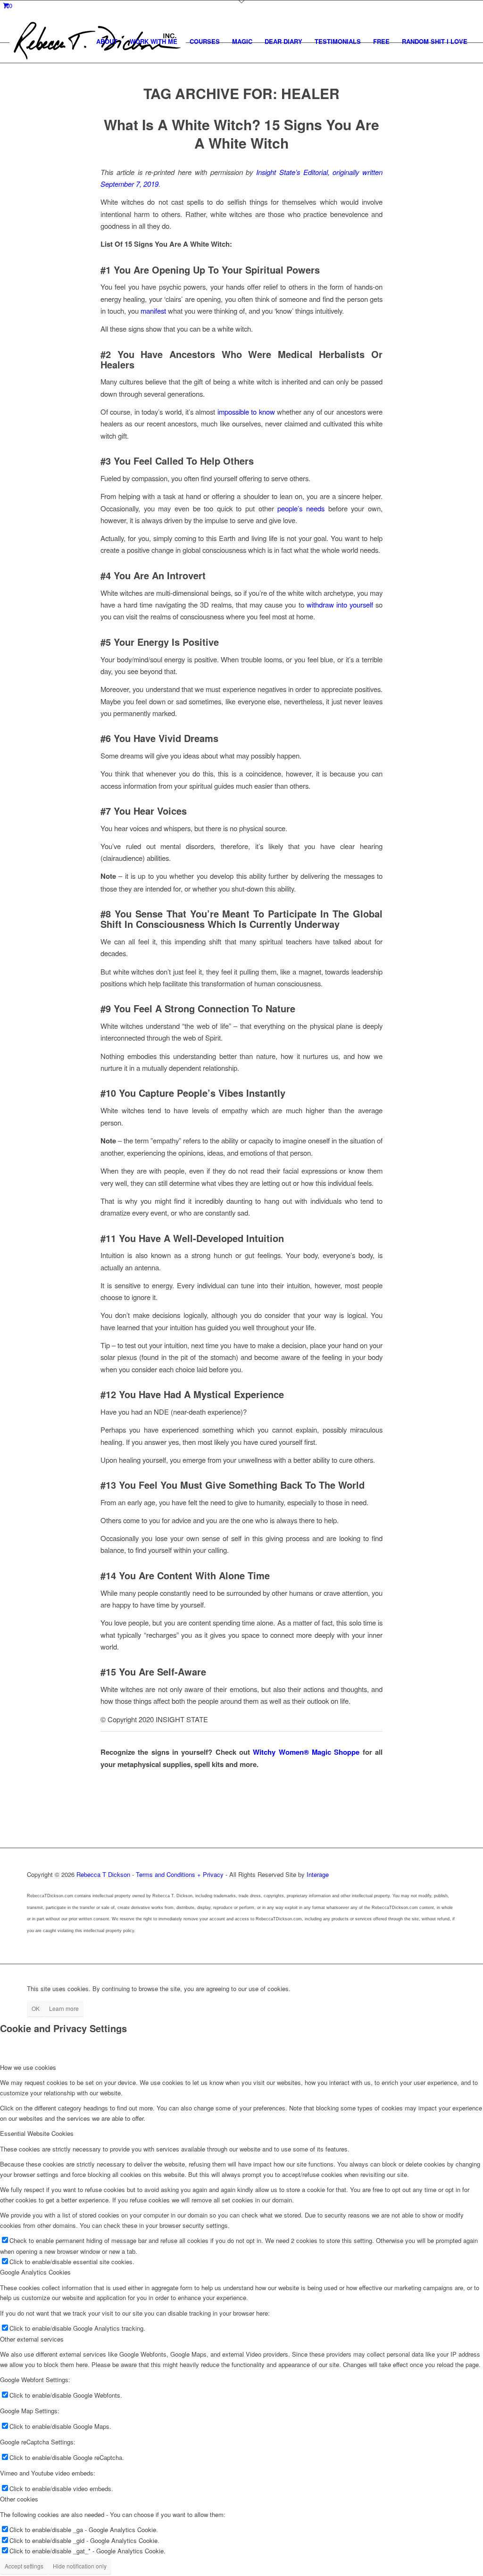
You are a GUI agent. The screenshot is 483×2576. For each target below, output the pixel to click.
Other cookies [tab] (19, 2499)
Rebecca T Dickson (103, 1874)
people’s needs (301, 508)
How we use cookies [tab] (28, 2067)
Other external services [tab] (32, 2339)
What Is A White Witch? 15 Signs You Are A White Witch (241, 133)
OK (36, 2008)
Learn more (64, 2008)
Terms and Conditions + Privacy (180, 1874)
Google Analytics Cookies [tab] (35, 2272)
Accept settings (24, 2566)
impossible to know (246, 412)
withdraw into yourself (340, 604)
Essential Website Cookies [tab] (37, 2133)
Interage (318, 1874)
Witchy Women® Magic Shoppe (306, 1752)
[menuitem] (107, 42)
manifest (153, 311)
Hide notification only (80, 2566)
